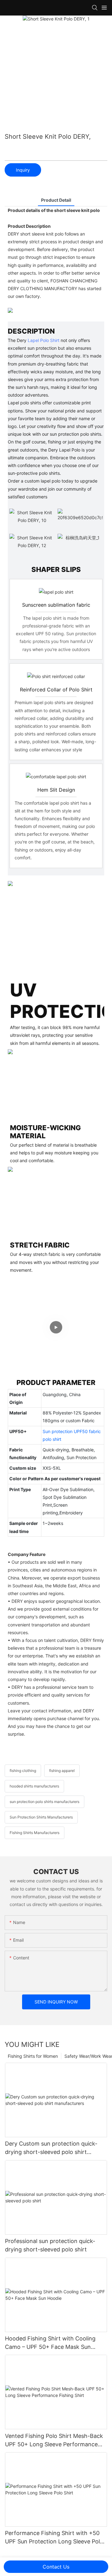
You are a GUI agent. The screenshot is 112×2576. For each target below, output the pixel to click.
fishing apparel (62, 1771)
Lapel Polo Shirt (44, 340)
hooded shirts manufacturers (34, 1786)
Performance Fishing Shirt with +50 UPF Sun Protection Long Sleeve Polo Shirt (54, 2538)
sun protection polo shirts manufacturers (44, 1802)
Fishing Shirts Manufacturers (35, 1833)
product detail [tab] (56, 200)
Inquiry (23, 170)
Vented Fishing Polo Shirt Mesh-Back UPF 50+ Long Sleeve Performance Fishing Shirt (54, 2441)
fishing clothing (23, 1771)
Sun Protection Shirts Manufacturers (41, 1817)
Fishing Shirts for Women (33, 2056)
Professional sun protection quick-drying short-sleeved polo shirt (50, 2245)
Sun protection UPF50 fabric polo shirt (72, 1435)
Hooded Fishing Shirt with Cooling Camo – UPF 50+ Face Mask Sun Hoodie (50, 2343)
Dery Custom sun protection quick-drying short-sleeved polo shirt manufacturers (51, 2148)
